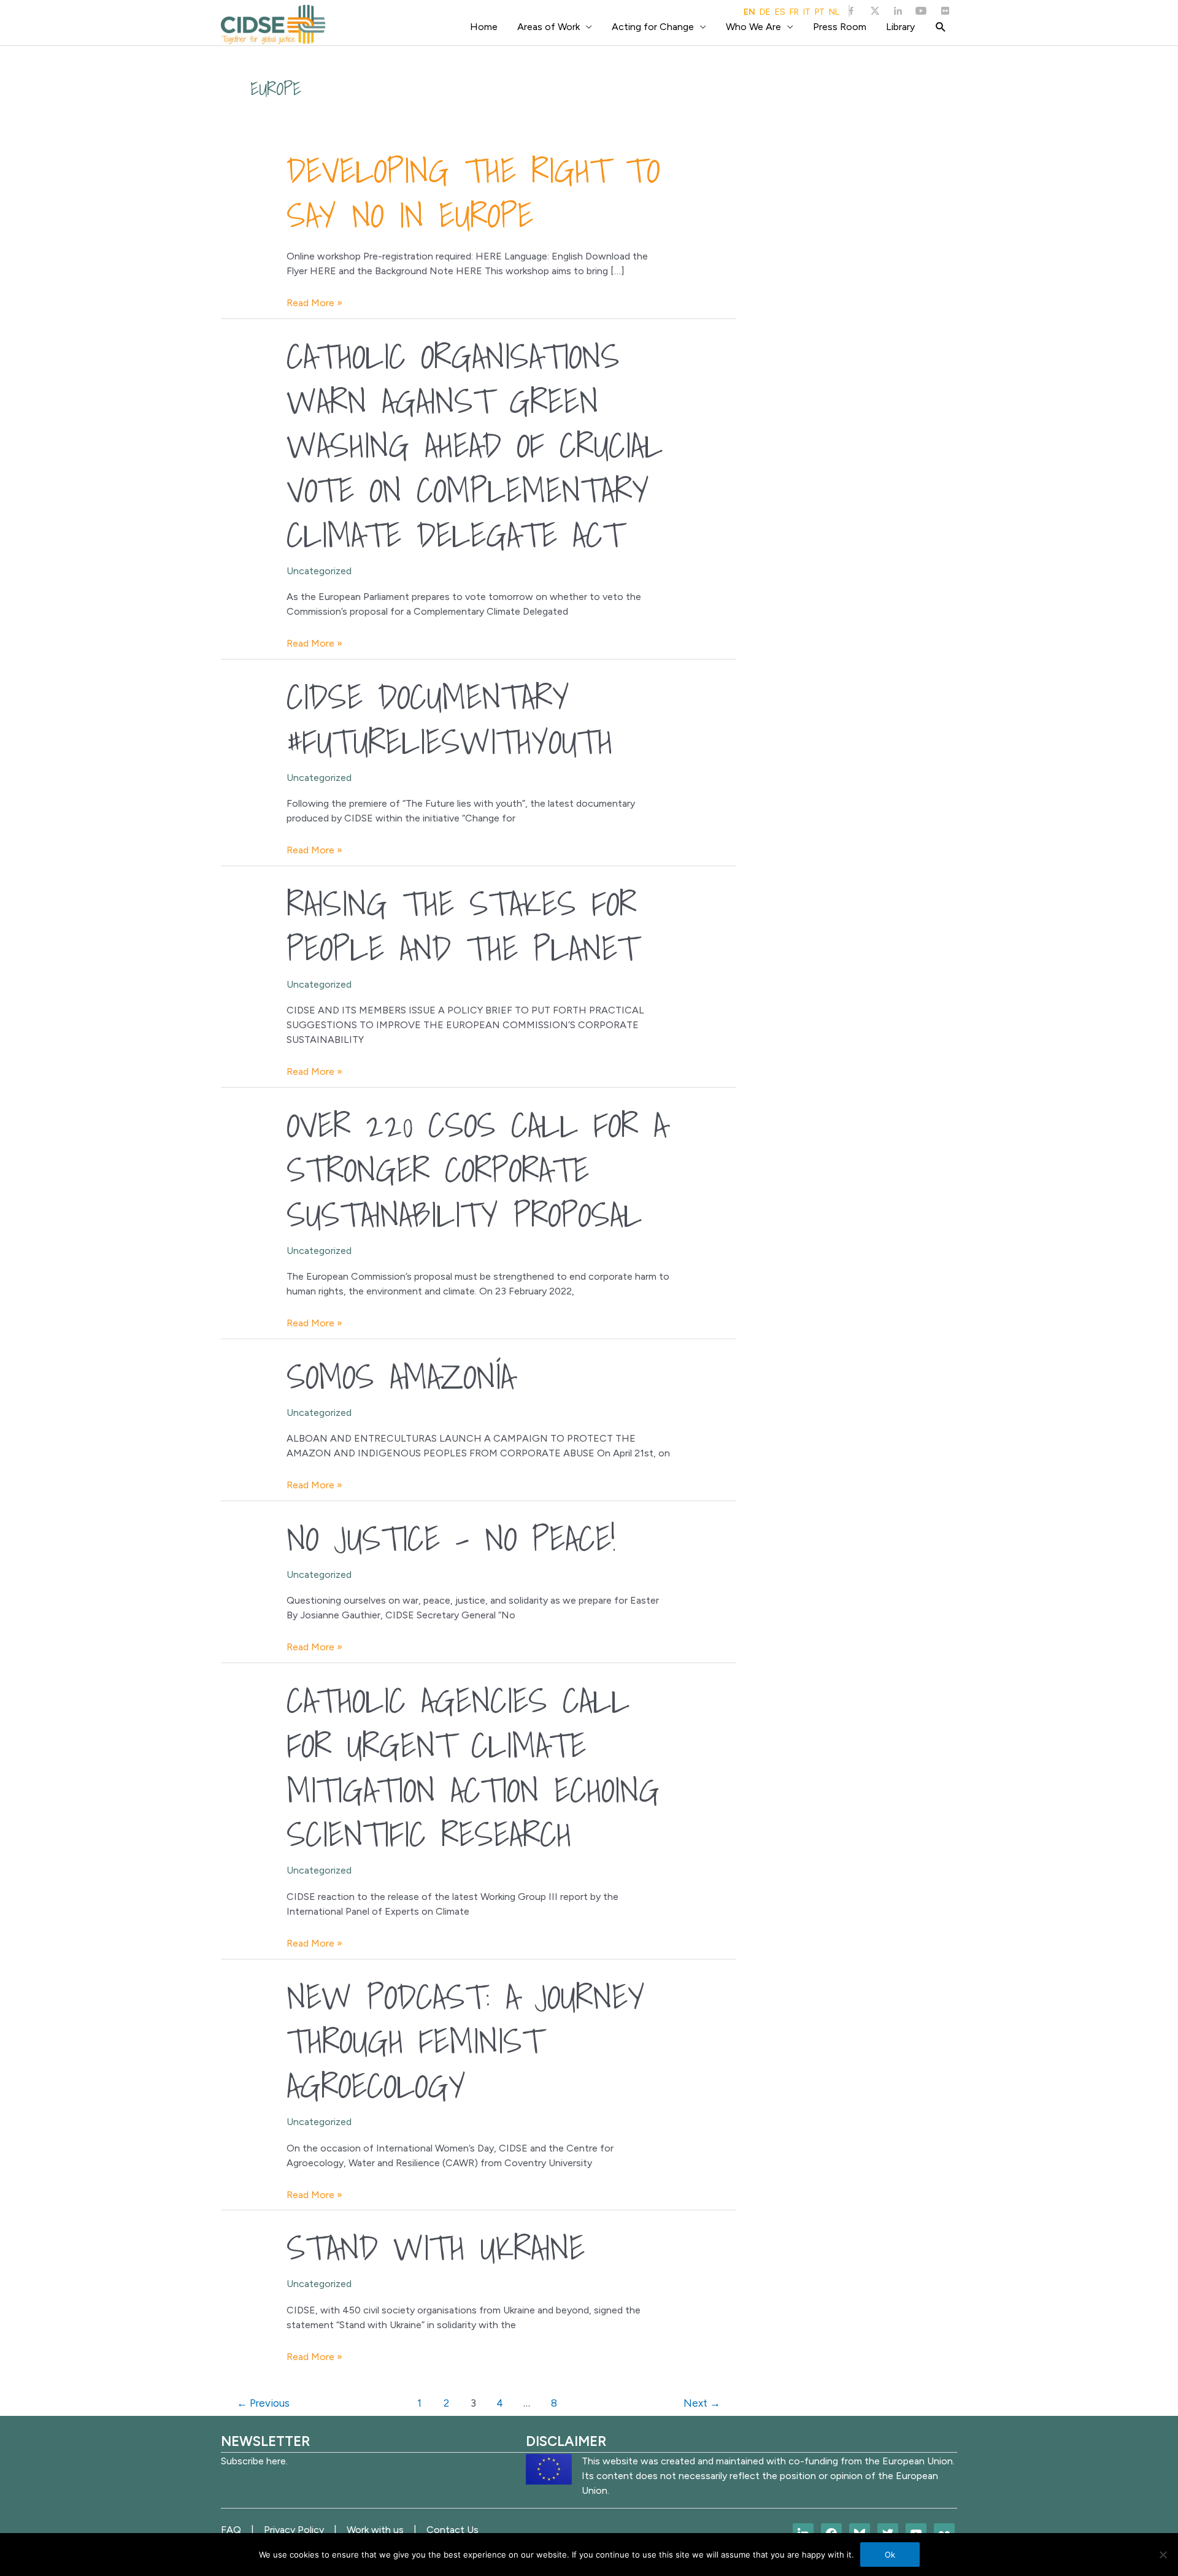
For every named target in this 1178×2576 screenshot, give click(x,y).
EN (749, 12)
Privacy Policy (294, 2530)
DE (765, 12)
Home (484, 27)
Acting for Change (653, 27)
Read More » (314, 303)
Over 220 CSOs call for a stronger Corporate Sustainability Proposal (477, 1169)
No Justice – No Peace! (451, 1538)
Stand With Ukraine (436, 2247)
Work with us (375, 2530)
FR (794, 12)
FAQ (231, 2530)
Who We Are (753, 27)
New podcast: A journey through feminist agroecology (466, 2041)
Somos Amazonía (400, 1376)
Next (702, 2403)
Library (900, 27)
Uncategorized (319, 571)
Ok (890, 2555)
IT (807, 12)
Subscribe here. (254, 2461)
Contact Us (452, 2530)
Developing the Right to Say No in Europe (473, 192)
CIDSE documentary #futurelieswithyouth (449, 719)
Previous (263, 2403)
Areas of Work (549, 27)
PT (820, 12)
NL (834, 12)
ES (780, 12)
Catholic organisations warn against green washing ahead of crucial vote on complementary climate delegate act (475, 445)
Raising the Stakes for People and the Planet (462, 925)
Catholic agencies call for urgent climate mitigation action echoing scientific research (473, 1767)
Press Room (840, 27)
